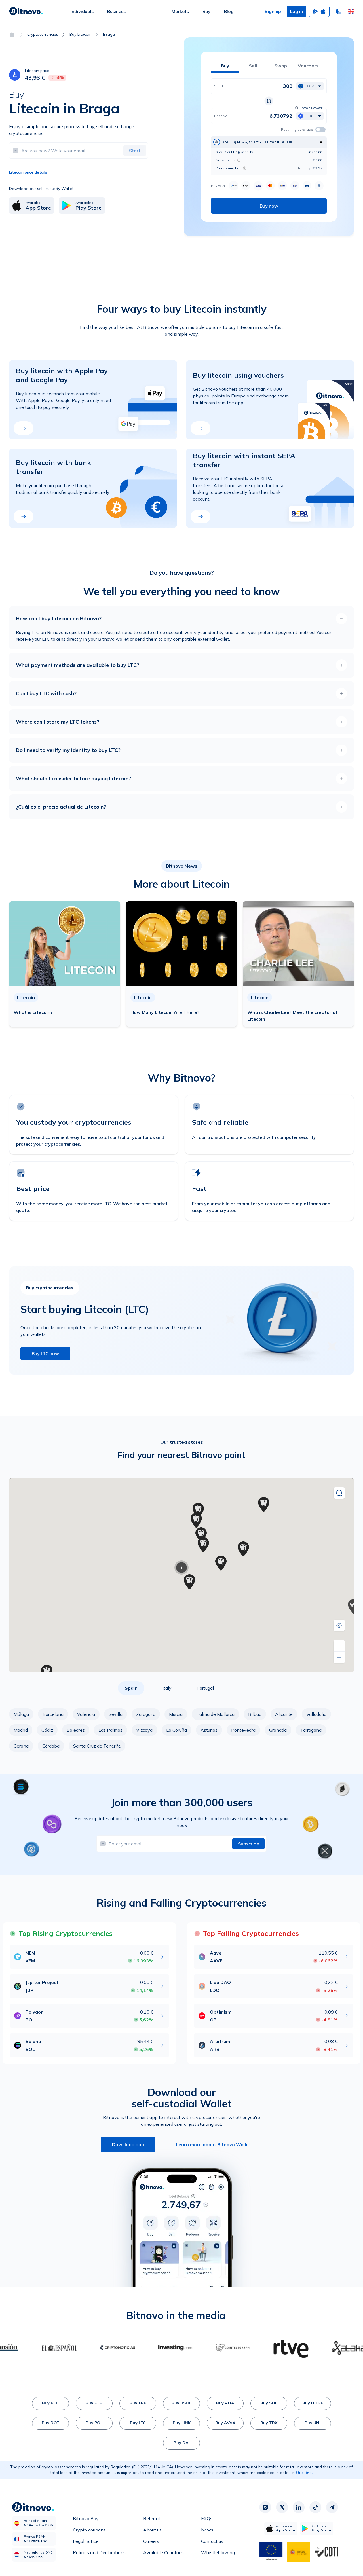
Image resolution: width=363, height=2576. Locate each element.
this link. (304, 2473)
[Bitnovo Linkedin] (299, 2507)
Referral (151, 2518)
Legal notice (86, 2541)
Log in (296, 11)
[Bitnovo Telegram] (332, 2507)
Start (135, 151)
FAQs (207, 2518)
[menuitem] (82, 11)
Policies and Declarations (99, 2552)
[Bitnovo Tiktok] (315, 2507)
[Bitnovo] (26, 11)
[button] (351, 11)
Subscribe (248, 1844)
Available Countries (163, 2552)
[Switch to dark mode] (339, 11)
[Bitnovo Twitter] (282, 2507)
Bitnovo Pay (86, 2518)
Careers (151, 2541)
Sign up (273, 11)
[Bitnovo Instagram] (265, 2507)
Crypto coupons (89, 2530)
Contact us (212, 2541)
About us (152, 2530)
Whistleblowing (218, 2552)
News (207, 2530)
